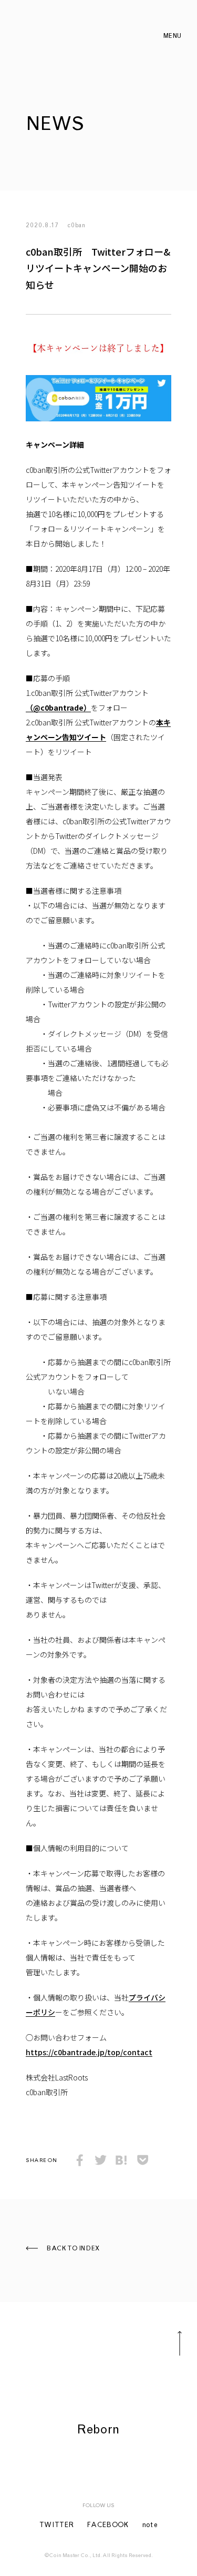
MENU (173, 36)
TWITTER (57, 2526)
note (150, 2526)
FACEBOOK (108, 2526)
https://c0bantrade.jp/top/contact (89, 2052)
